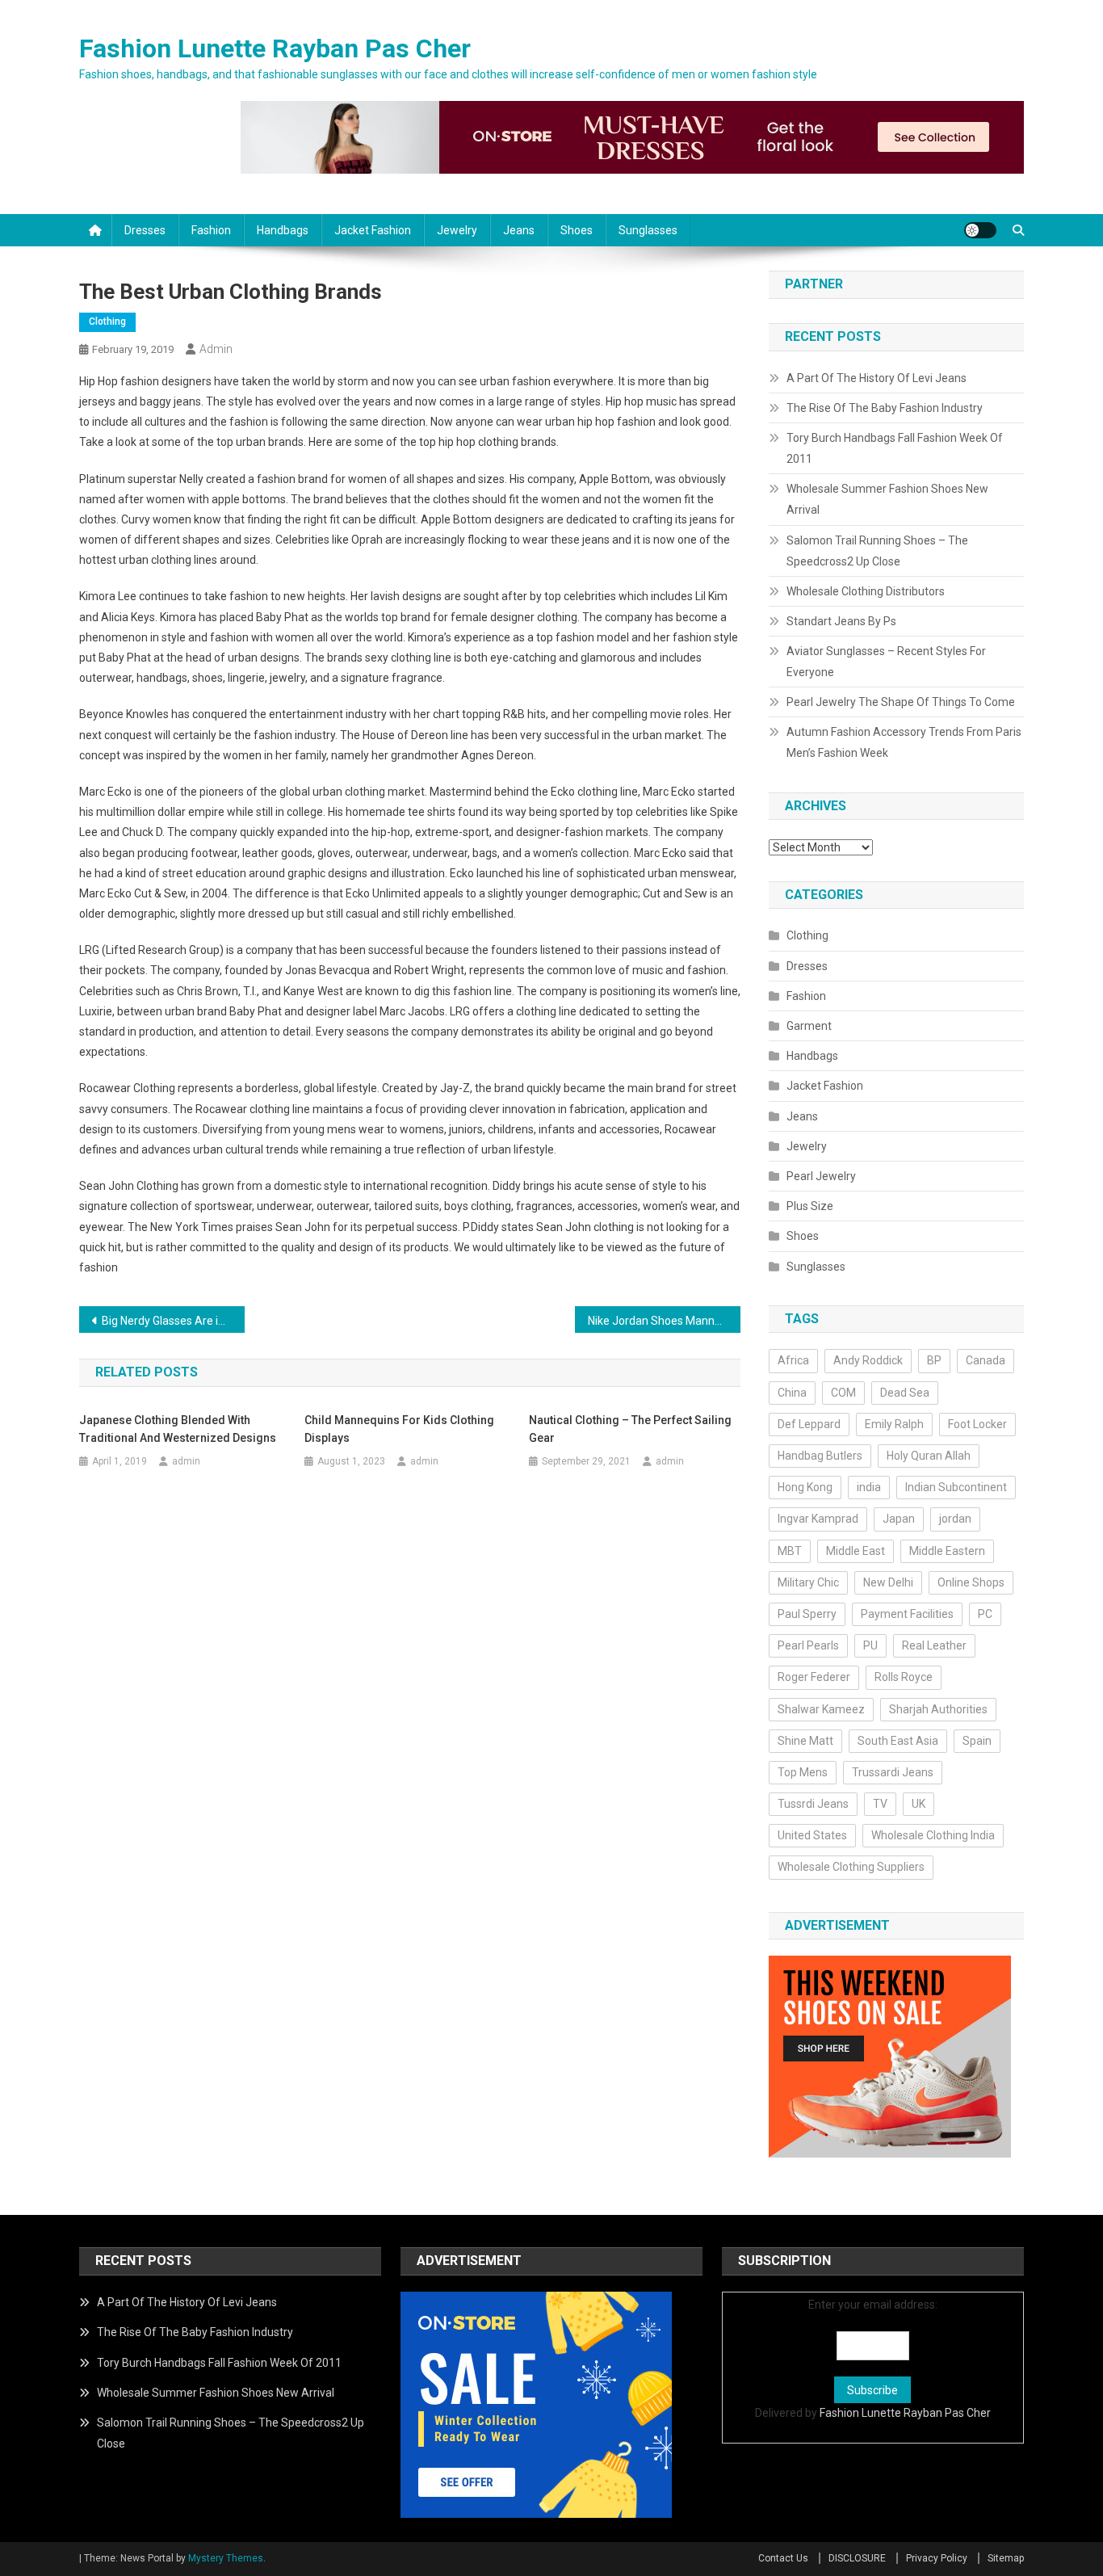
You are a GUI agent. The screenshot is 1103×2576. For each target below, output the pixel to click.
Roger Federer (814, 1677)
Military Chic (808, 1582)
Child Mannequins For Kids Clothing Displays (399, 1429)
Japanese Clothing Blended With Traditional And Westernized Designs (178, 1429)
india (869, 1487)
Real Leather (934, 1645)
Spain (977, 1741)
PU (870, 1645)
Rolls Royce (904, 1677)
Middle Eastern (947, 1551)
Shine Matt (805, 1741)
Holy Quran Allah (929, 1456)
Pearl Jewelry (821, 1176)
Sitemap (1006, 2558)
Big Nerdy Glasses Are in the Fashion (173, 1321)
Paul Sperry (807, 1614)
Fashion (211, 230)
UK (918, 1804)
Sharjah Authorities (938, 1709)
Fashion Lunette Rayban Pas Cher (275, 48)
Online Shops (971, 1582)
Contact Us (783, 2558)
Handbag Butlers (820, 1456)
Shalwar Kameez (821, 1709)
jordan (955, 1519)
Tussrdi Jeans (813, 1804)
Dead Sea (905, 1393)
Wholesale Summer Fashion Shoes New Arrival (887, 499)
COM (843, 1393)
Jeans (519, 230)
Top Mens (803, 1772)
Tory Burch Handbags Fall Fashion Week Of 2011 (895, 448)
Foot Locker (977, 1424)
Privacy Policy (937, 2558)
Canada (986, 1360)
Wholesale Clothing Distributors (866, 591)
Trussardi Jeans (893, 1772)
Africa (793, 1360)
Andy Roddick (868, 1360)
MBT (790, 1551)
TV (880, 1804)
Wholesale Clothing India (933, 1835)
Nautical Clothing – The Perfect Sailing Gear (630, 1429)
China (792, 1393)
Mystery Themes (226, 2558)
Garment (809, 1026)
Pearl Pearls (808, 1645)
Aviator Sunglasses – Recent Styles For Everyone (886, 662)
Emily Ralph (894, 1424)
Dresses (145, 230)
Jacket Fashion (373, 230)
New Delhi (888, 1582)
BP (934, 1360)
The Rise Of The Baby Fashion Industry (885, 408)
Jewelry (457, 230)
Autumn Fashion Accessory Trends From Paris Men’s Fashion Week (904, 742)
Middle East (856, 1551)
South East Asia (898, 1741)
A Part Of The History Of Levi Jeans (877, 378)
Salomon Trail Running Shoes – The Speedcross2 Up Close (877, 551)
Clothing (107, 321)
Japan (899, 1519)
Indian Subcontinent (956, 1487)
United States (812, 1835)
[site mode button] (980, 230)
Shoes (577, 230)
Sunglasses (648, 230)
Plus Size (810, 1206)
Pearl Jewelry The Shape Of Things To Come (901, 702)
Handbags (283, 230)
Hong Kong (805, 1487)
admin (216, 349)
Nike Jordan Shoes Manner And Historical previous (664, 1321)
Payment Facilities (907, 1614)
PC (985, 1614)
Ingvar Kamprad (818, 1519)
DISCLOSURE (857, 2558)
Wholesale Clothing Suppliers (851, 1867)
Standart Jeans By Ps (841, 621)
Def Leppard (809, 1424)
